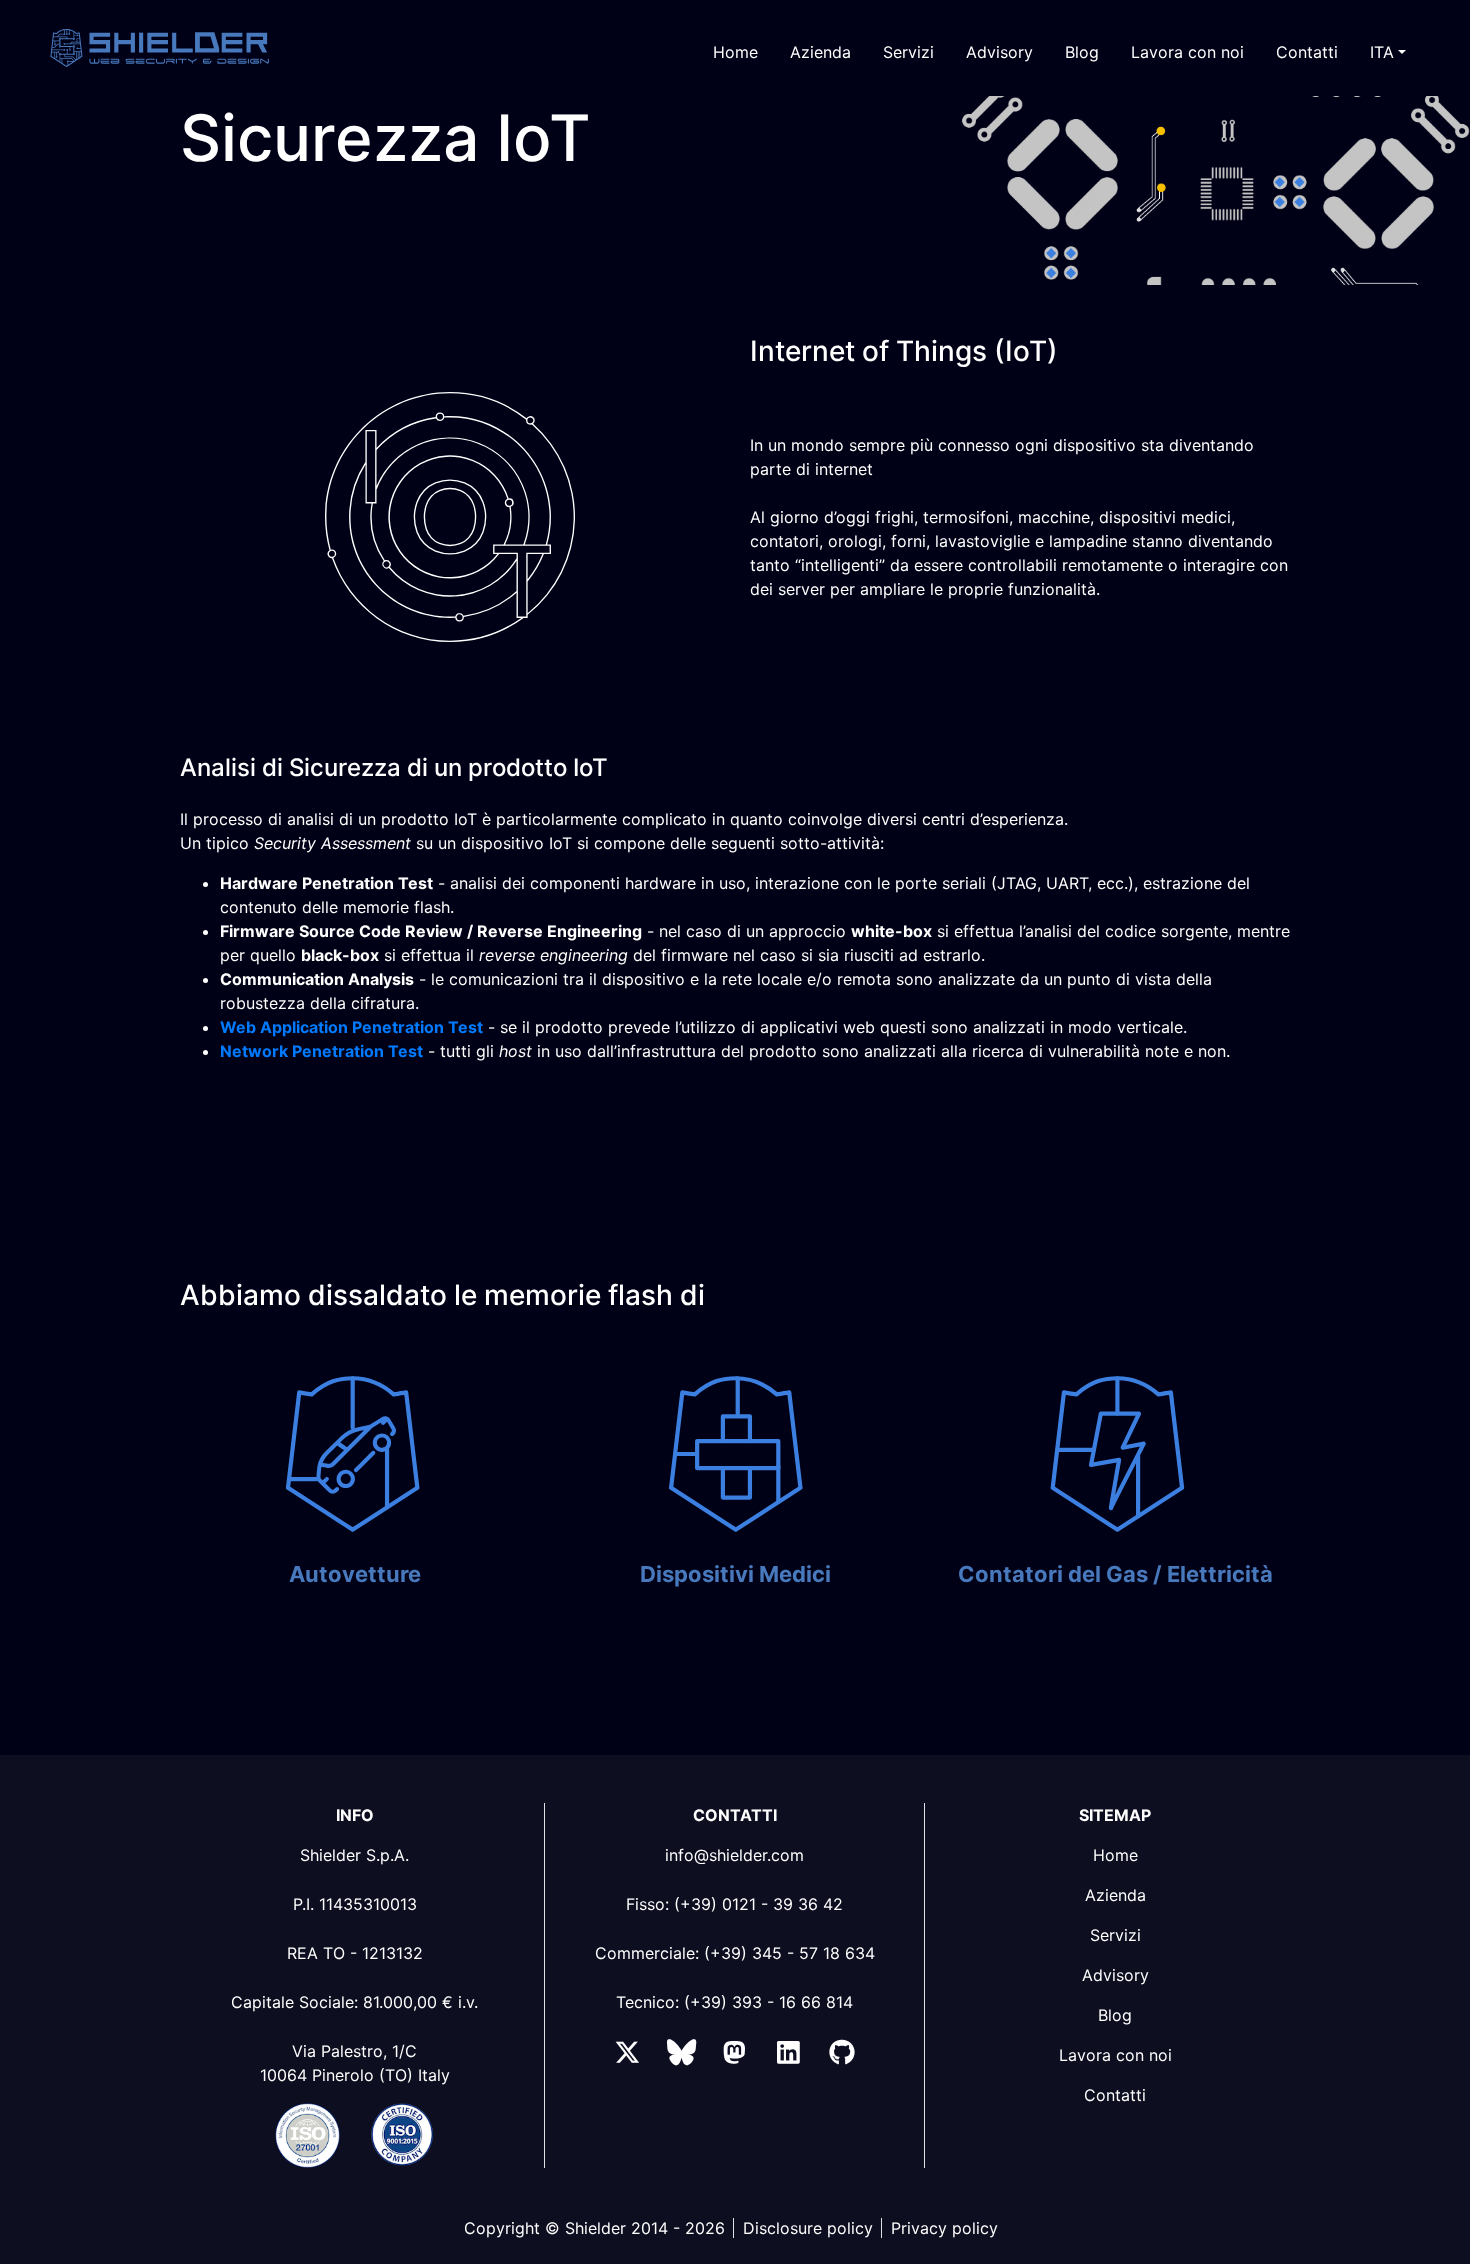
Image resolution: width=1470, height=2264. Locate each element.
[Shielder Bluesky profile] (681, 2056)
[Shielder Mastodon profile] (734, 2056)
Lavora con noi (1187, 52)
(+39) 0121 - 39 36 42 (758, 1904)
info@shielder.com (734, 1855)
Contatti (1307, 52)
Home (735, 52)
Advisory (999, 52)
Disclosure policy (808, 2228)
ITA (1382, 52)
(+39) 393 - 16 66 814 (768, 2002)
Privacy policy (944, 2228)
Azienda (820, 52)
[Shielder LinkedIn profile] (788, 2056)
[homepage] (198, 47)
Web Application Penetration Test (351, 1027)
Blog (1082, 52)
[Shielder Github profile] (841, 2056)
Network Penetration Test (321, 1051)
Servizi (908, 52)
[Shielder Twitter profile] (627, 2056)
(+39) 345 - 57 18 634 (789, 1953)
